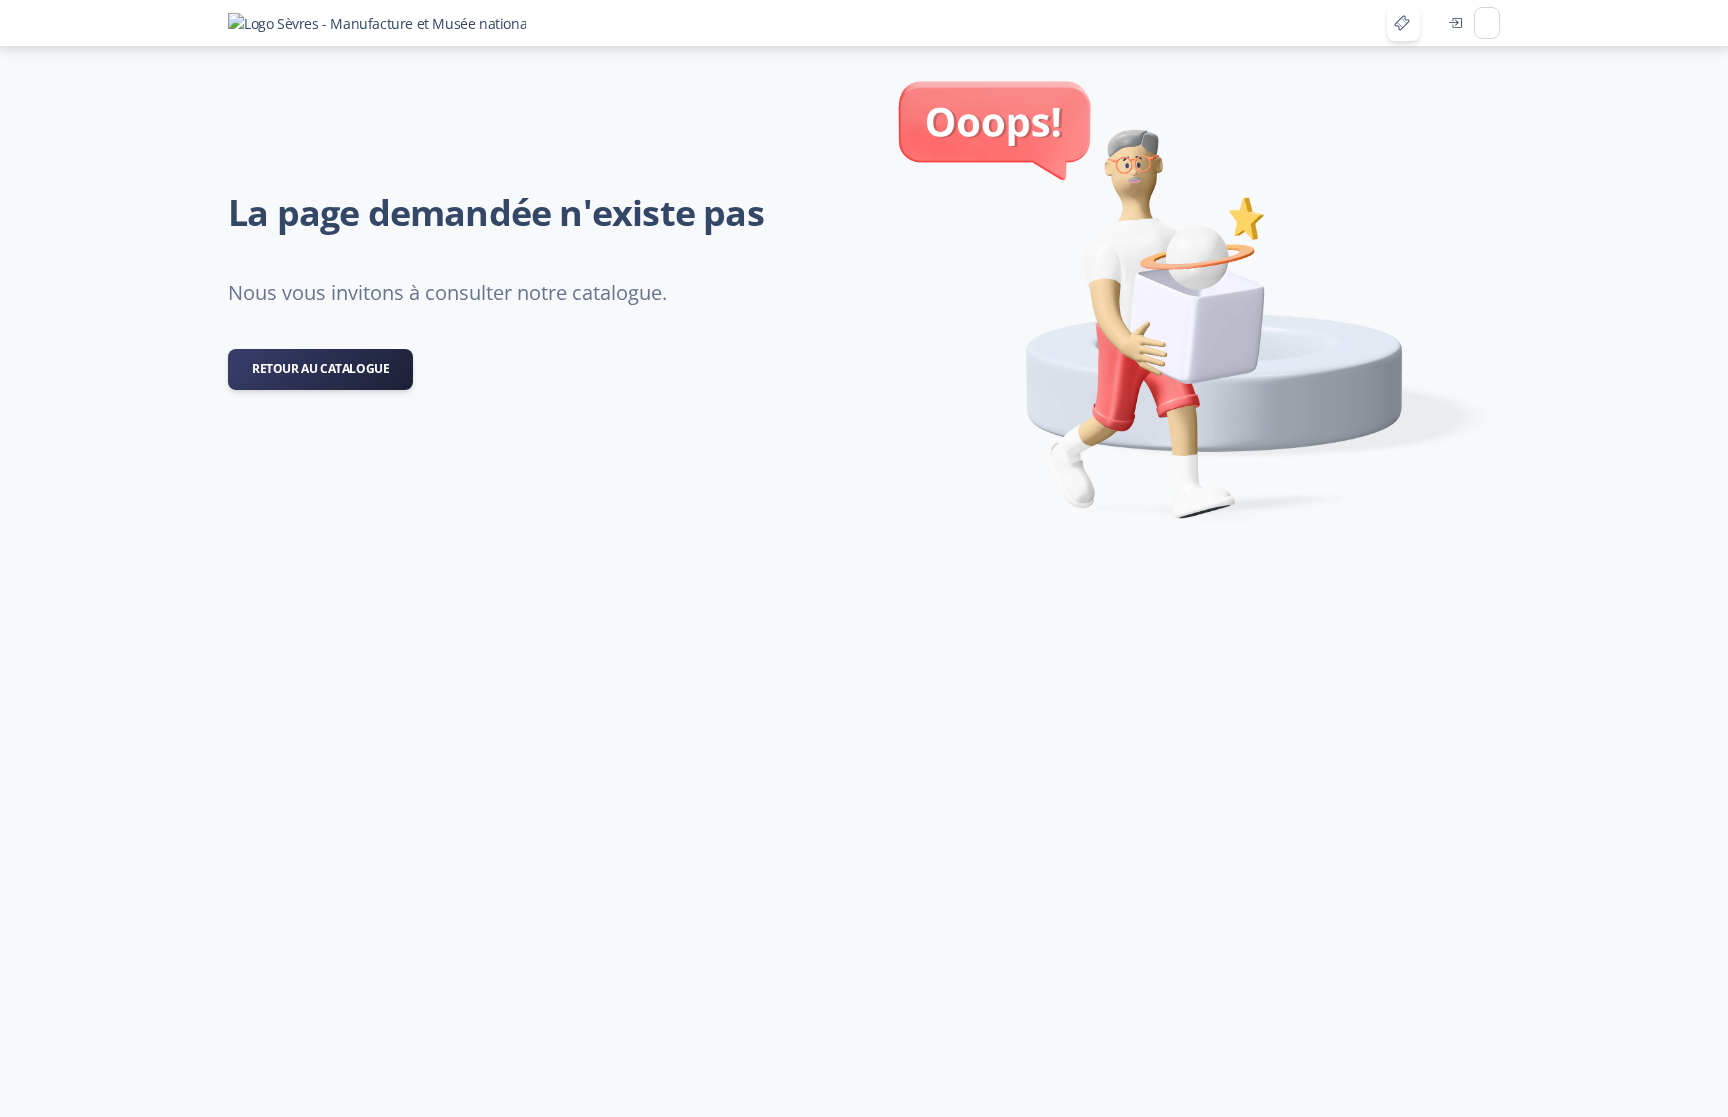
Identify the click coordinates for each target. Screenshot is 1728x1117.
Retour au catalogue (320, 368)
